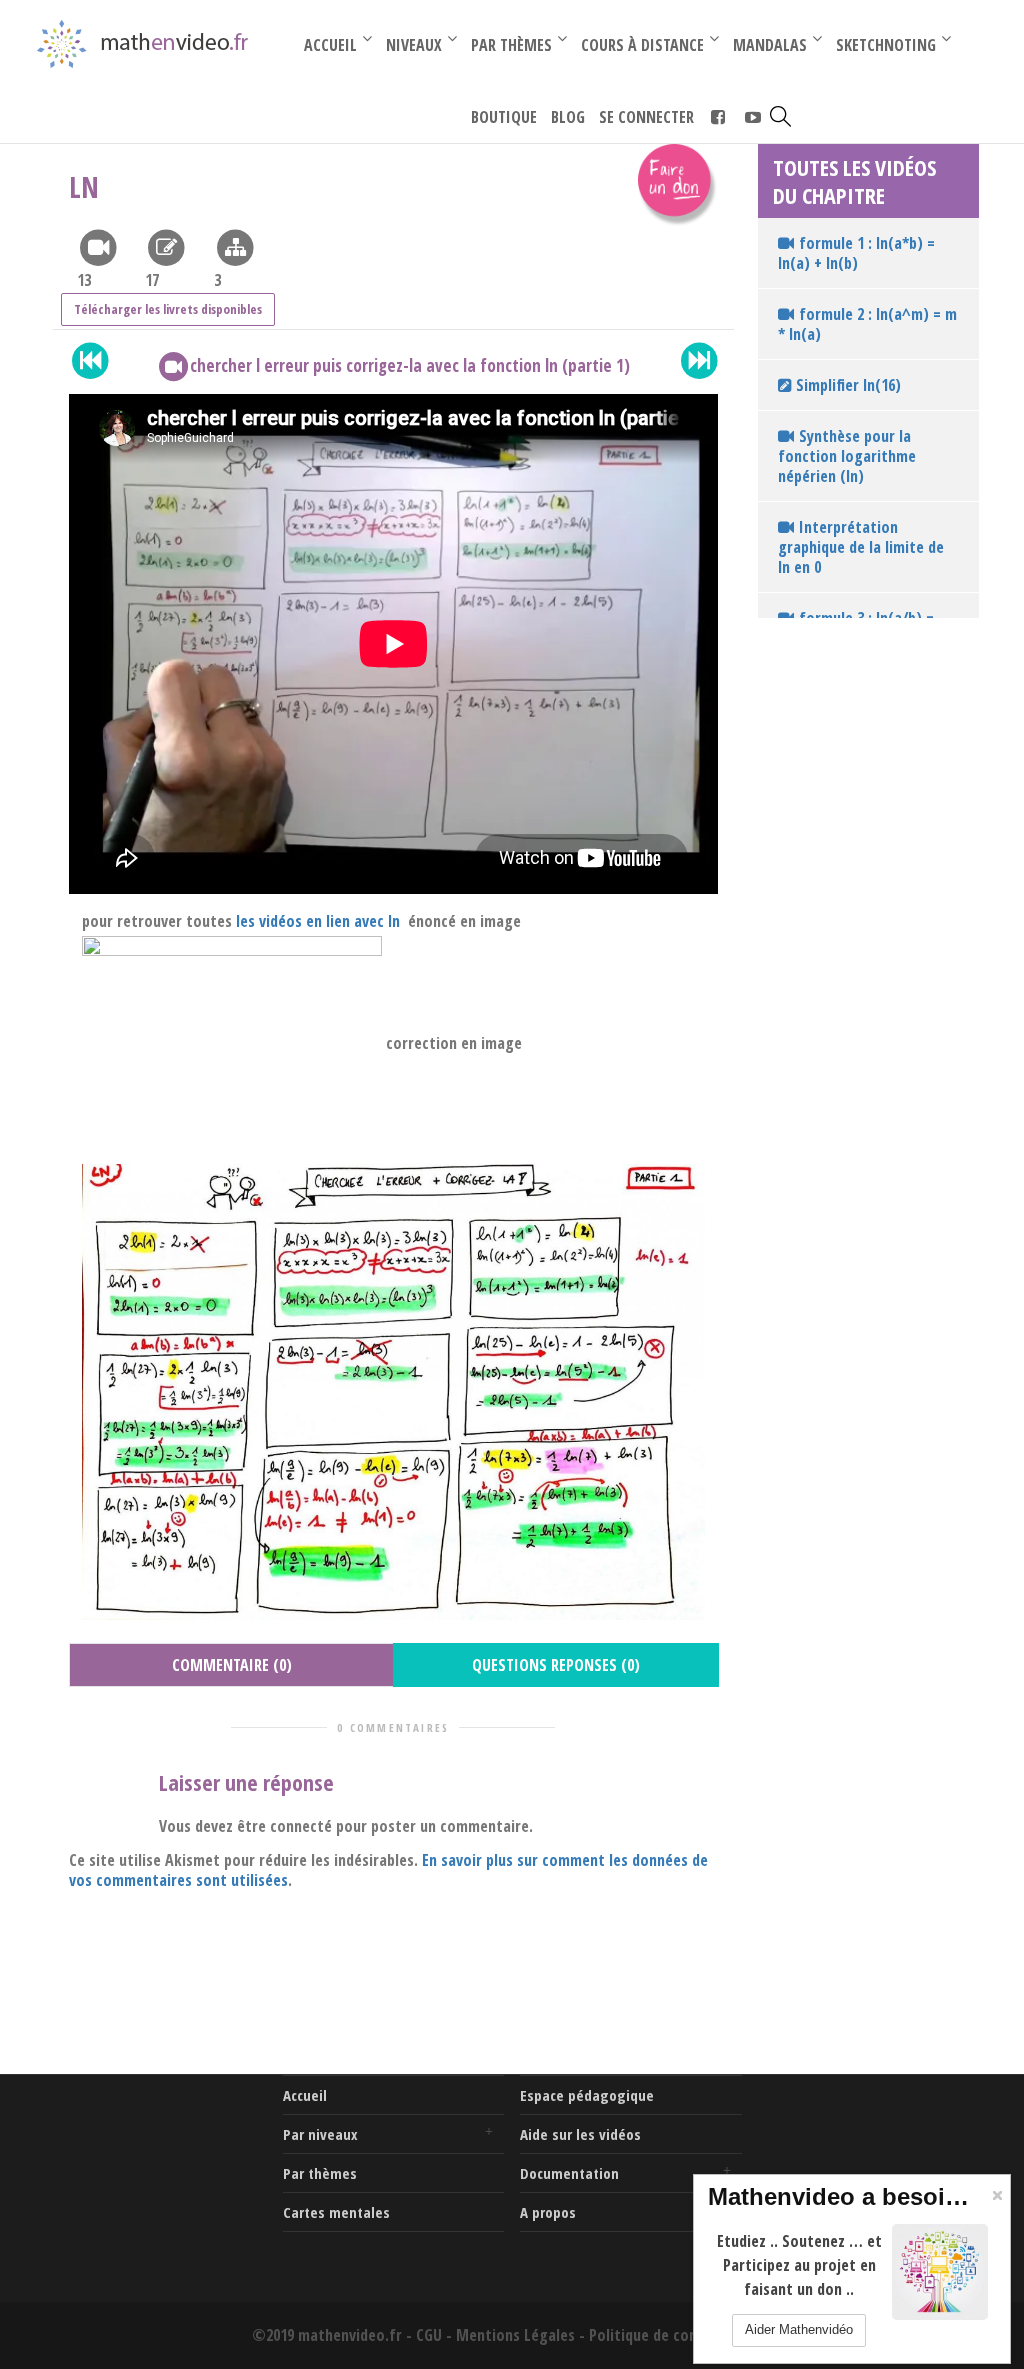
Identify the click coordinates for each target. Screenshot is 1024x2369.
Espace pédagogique (587, 2095)
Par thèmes (320, 2173)
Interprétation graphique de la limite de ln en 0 (861, 547)
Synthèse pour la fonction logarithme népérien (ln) (847, 456)
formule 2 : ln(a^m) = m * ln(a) (867, 324)
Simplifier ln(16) (846, 385)
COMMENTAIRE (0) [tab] (232, 1665)
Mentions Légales (515, 2335)
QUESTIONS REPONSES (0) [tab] (556, 1665)
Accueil (305, 2095)
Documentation (569, 2173)
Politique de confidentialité (680, 2335)
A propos (548, 2212)
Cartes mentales (336, 2212)
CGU (429, 2335)
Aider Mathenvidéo (799, 2329)
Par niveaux (320, 2134)
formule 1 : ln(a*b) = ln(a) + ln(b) (856, 253)
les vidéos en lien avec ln (320, 921)
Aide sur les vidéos (580, 2134)
